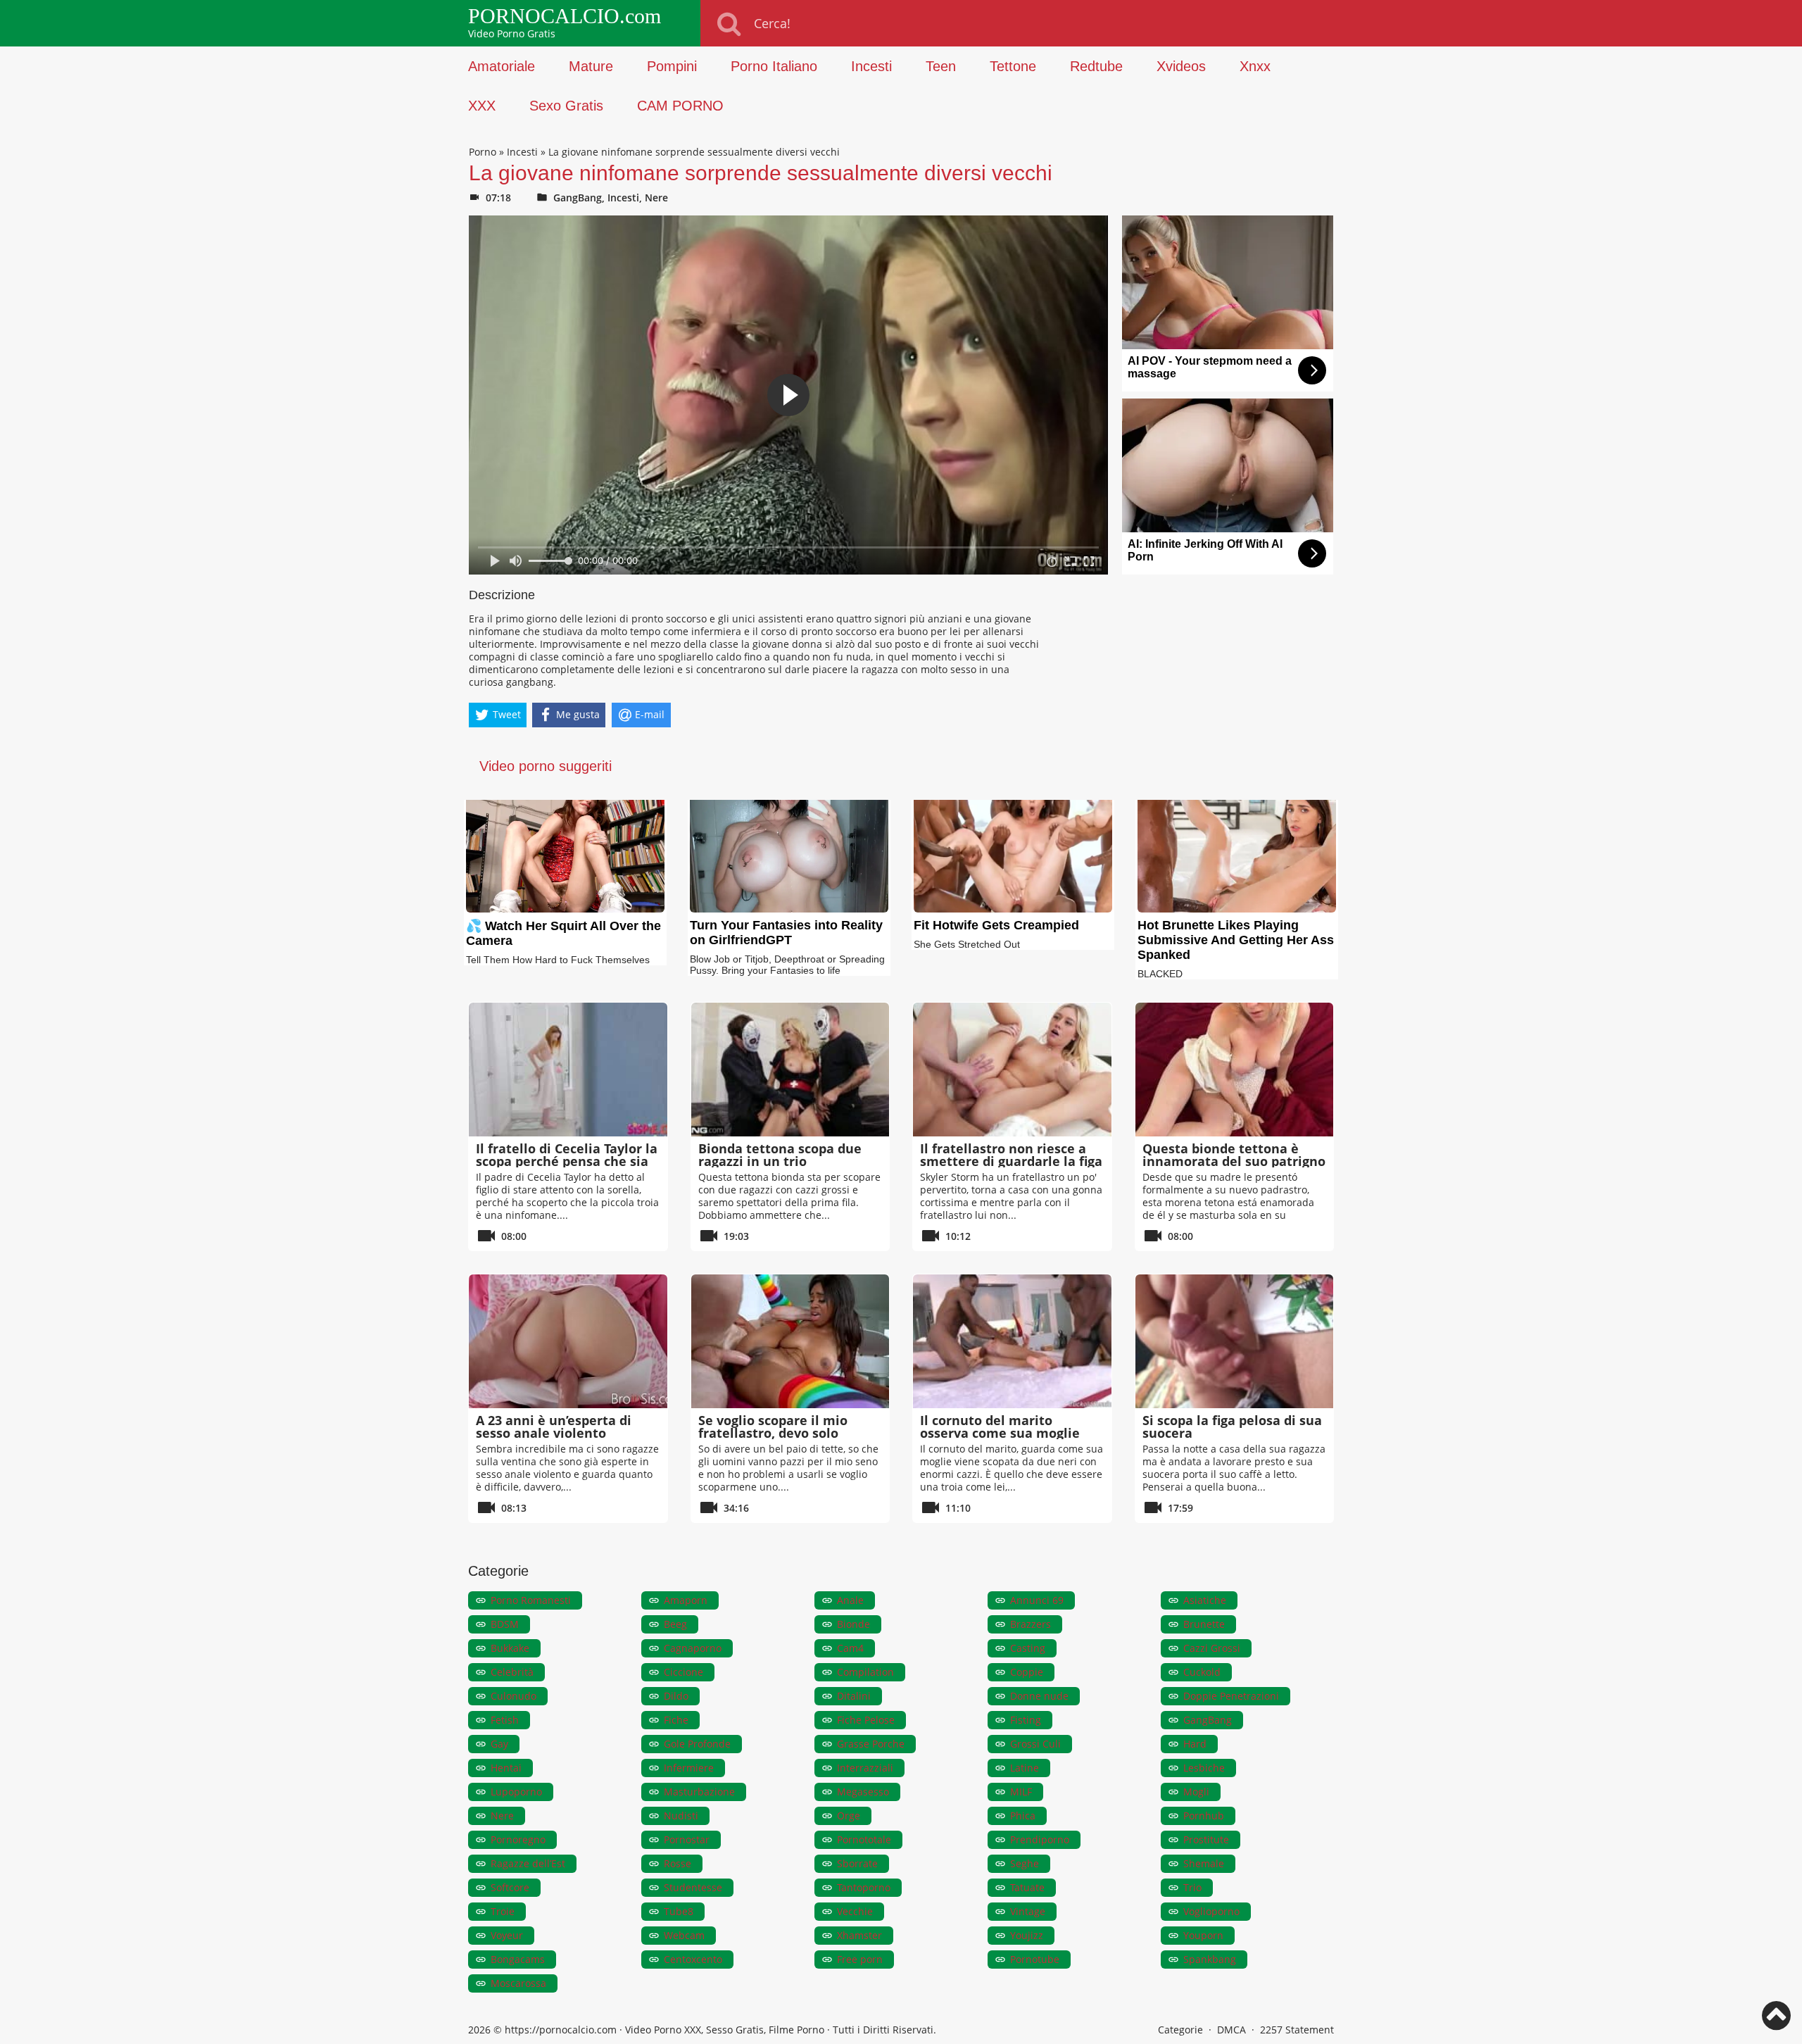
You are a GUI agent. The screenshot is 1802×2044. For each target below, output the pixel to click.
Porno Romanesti (531, 1600)
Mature (591, 66)
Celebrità (512, 1672)
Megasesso (863, 1792)
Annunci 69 (1037, 1600)
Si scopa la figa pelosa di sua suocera (1232, 1427)
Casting (1028, 1648)
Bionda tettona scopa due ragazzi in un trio (780, 1155)
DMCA (1231, 2030)
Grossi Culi (1035, 1744)
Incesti (871, 66)
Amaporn (686, 1600)
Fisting (1026, 1720)
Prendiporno (1040, 1839)
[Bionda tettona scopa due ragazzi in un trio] (790, 1070)
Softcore (510, 1887)
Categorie (1180, 2030)
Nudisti (681, 1816)
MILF (1021, 1792)
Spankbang (1210, 1959)
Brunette (1204, 1624)
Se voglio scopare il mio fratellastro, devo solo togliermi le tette (773, 1433)
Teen (941, 66)
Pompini (672, 66)
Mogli (1196, 1792)
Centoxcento (693, 1959)
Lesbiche (1204, 1768)
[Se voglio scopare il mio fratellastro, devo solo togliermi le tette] (790, 1341)
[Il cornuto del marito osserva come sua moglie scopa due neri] (1012, 1341)
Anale (850, 1600)
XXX (482, 106)
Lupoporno (516, 1792)
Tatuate (1027, 1887)
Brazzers (1031, 1624)
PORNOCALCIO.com (565, 16)
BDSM (505, 1624)
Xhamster (859, 1935)
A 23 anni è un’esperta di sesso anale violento (554, 1427)
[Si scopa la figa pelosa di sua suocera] (1235, 1341)
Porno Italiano (774, 66)
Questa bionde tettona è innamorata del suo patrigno (1234, 1155)
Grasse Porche (871, 1744)
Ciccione (683, 1672)
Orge (849, 1816)
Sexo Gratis (566, 106)
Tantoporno (864, 1887)
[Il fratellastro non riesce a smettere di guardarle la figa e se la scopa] (1012, 1070)
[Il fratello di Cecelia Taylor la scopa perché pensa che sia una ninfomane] (568, 1070)
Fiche (676, 1720)
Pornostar (687, 1839)
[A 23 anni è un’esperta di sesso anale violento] (568, 1341)
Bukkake (510, 1648)
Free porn (860, 1959)
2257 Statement (1297, 2030)
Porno (483, 152)
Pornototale (864, 1839)
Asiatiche (1205, 1600)
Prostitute (1206, 1839)
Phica (1023, 1816)
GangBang (578, 197)
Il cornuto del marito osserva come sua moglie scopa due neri (1000, 1433)
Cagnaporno (693, 1648)
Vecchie (855, 1911)
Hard (1195, 1744)
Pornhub (1204, 1816)
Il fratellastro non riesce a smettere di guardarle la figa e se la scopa (1011, 1161)
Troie (503, 1911)
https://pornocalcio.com (561, 2030)
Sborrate (857, 1863)
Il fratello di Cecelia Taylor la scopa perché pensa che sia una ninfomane (567, 1161)
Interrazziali (865, 1768)
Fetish (505, 1720)
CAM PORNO (680, 106)
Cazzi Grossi (1212, 1648)
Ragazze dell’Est (528, 1863)
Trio (1192, 1887)
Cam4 (850, 1648)
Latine (1025, 1768)
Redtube (1096, 66)
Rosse (678, 1863)
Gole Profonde (697, 1744)
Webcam (684, 1935)
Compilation (865, 1672)
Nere (656, 197)
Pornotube (1035, 1959)
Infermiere (689, 1768)
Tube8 (679, 1911)
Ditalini (854, 1696)
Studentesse (693, 1887)
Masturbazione (699, 1792)
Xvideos (1181, 66)
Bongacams (518, 1959)
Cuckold (1202, 1672)
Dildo (676, 1696)
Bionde (853, 1624)
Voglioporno (1211, 1911)
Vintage (1028, 1911)
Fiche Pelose (866, 1720)
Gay (499, 1744)
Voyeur (507, 1935)
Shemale (1204, 1863)
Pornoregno (518, 1839)
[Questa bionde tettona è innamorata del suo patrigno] (1235, 1070)
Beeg (675, 1624)
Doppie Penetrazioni (1231, 1696)
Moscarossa (518, 1983)
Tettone (1013, 66)
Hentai (506, 1768)
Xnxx (1255, 66)
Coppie (1027, 1672)
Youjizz (1027, 1935)
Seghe (1025, 1863)
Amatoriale (502, 66)
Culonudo (513, 1696)
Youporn (1203, 1935)
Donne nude (1039, 1696)
